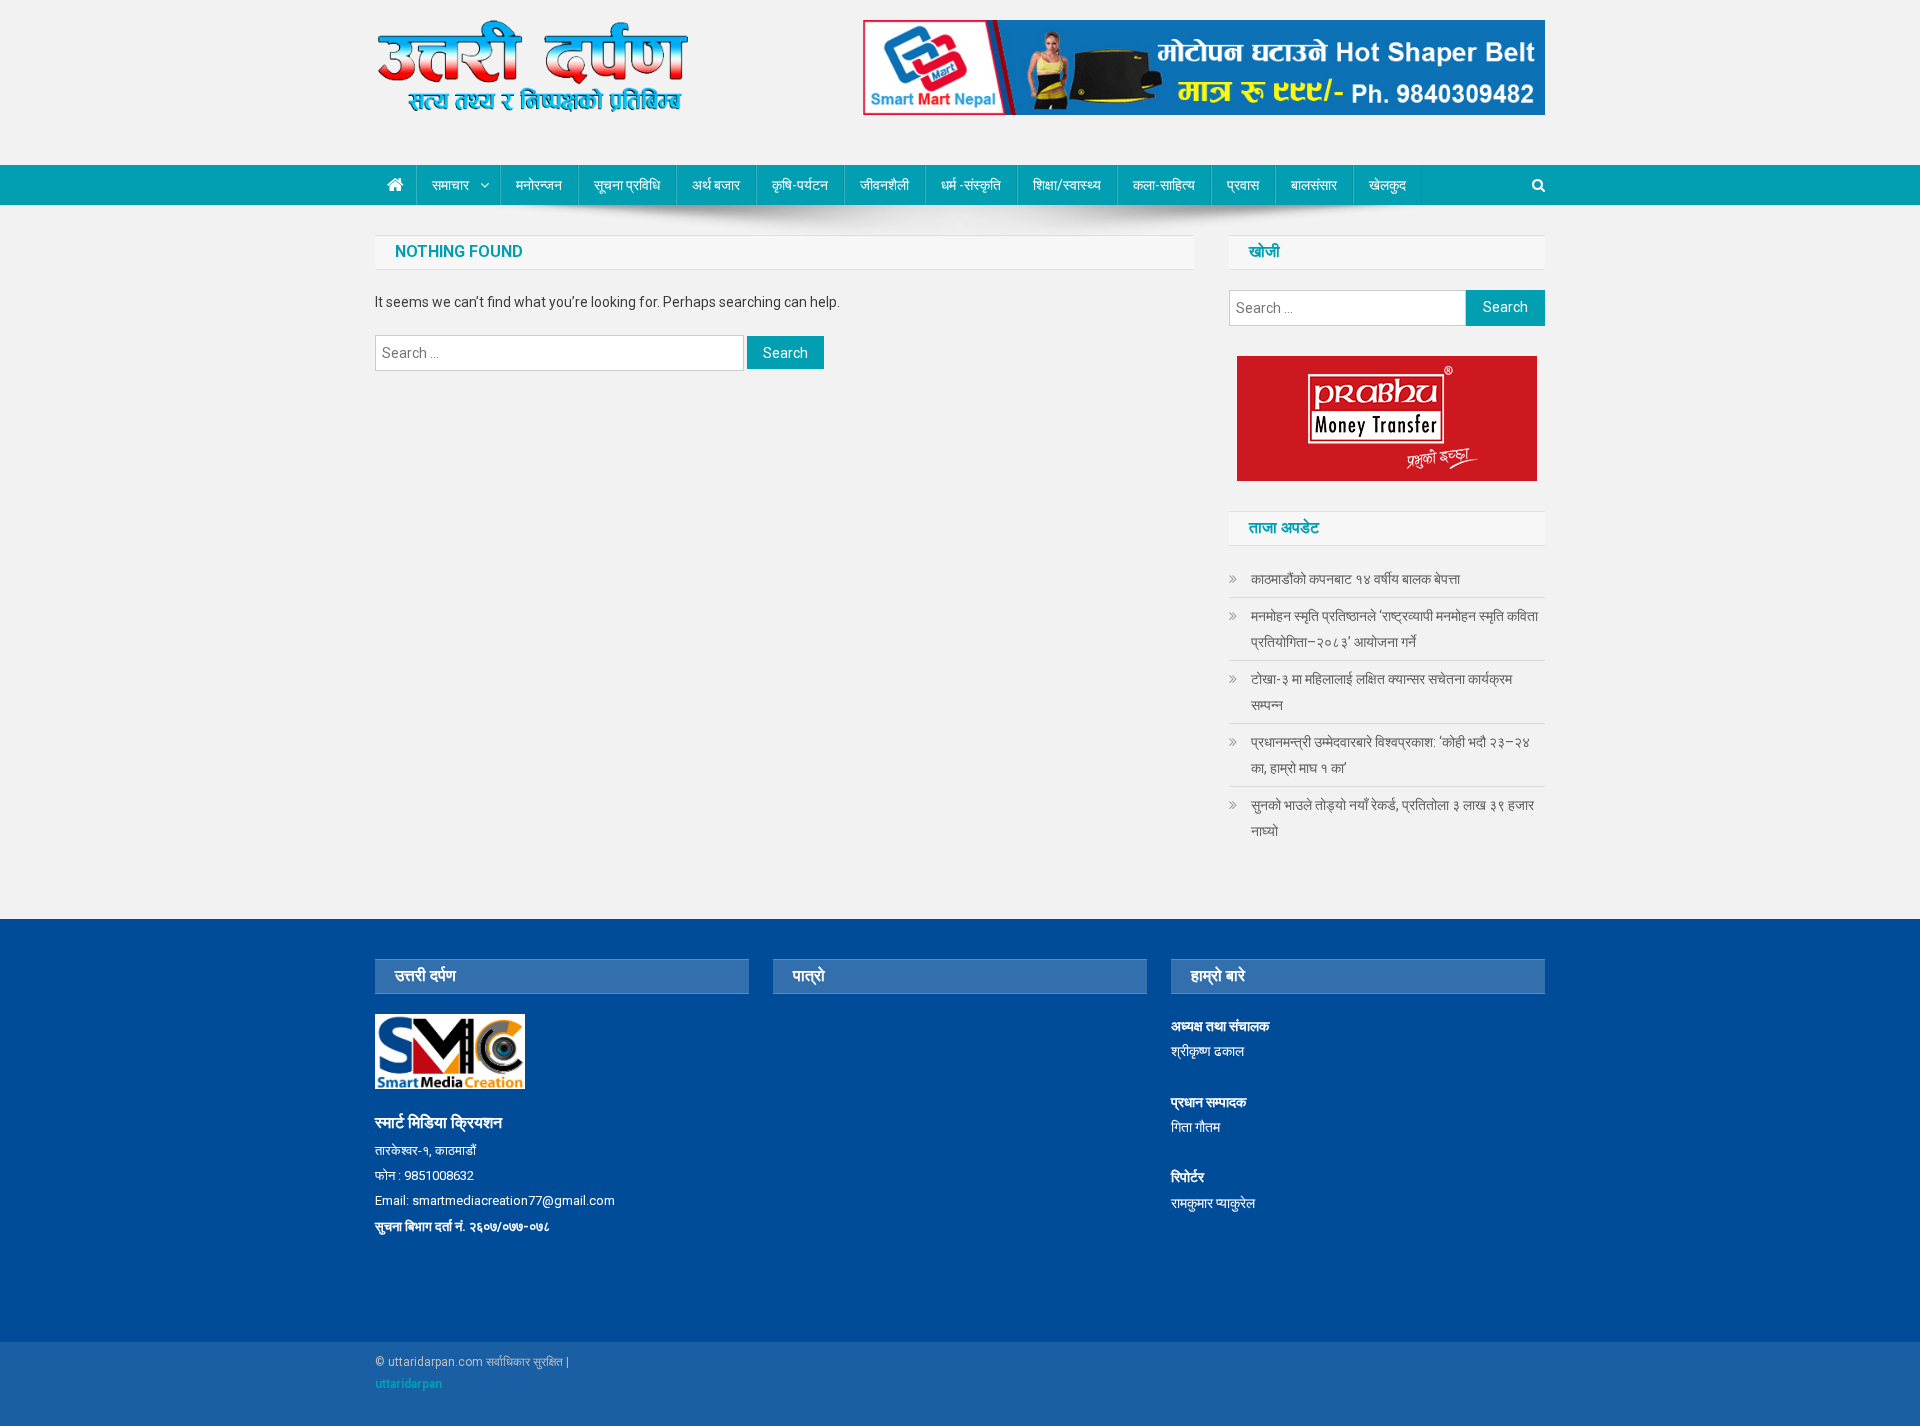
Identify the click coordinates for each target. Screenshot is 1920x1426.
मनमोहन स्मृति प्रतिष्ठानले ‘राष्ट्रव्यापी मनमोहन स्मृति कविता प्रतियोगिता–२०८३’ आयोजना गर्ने (1394, 629)
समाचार (450, 185)
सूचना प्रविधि (627, 185)
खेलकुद (1387, 185)
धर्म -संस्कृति (971, 185)
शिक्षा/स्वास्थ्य (1067, 185)
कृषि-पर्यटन (800, 185)
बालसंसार (1314, 185)
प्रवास (1243, 185)
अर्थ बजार (716, 185)
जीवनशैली (884, 185)
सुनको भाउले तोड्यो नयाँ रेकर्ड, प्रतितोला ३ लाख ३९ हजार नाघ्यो (1392, 818)
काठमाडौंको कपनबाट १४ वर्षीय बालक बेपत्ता (1355, 579)
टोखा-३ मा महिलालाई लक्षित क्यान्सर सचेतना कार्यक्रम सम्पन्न (1381, 692)
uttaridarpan (408, 1384)
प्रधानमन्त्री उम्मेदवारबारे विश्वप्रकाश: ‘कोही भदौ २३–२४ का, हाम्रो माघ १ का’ (1390, 755)
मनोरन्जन (539, 185)
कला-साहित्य (1164, 185)
